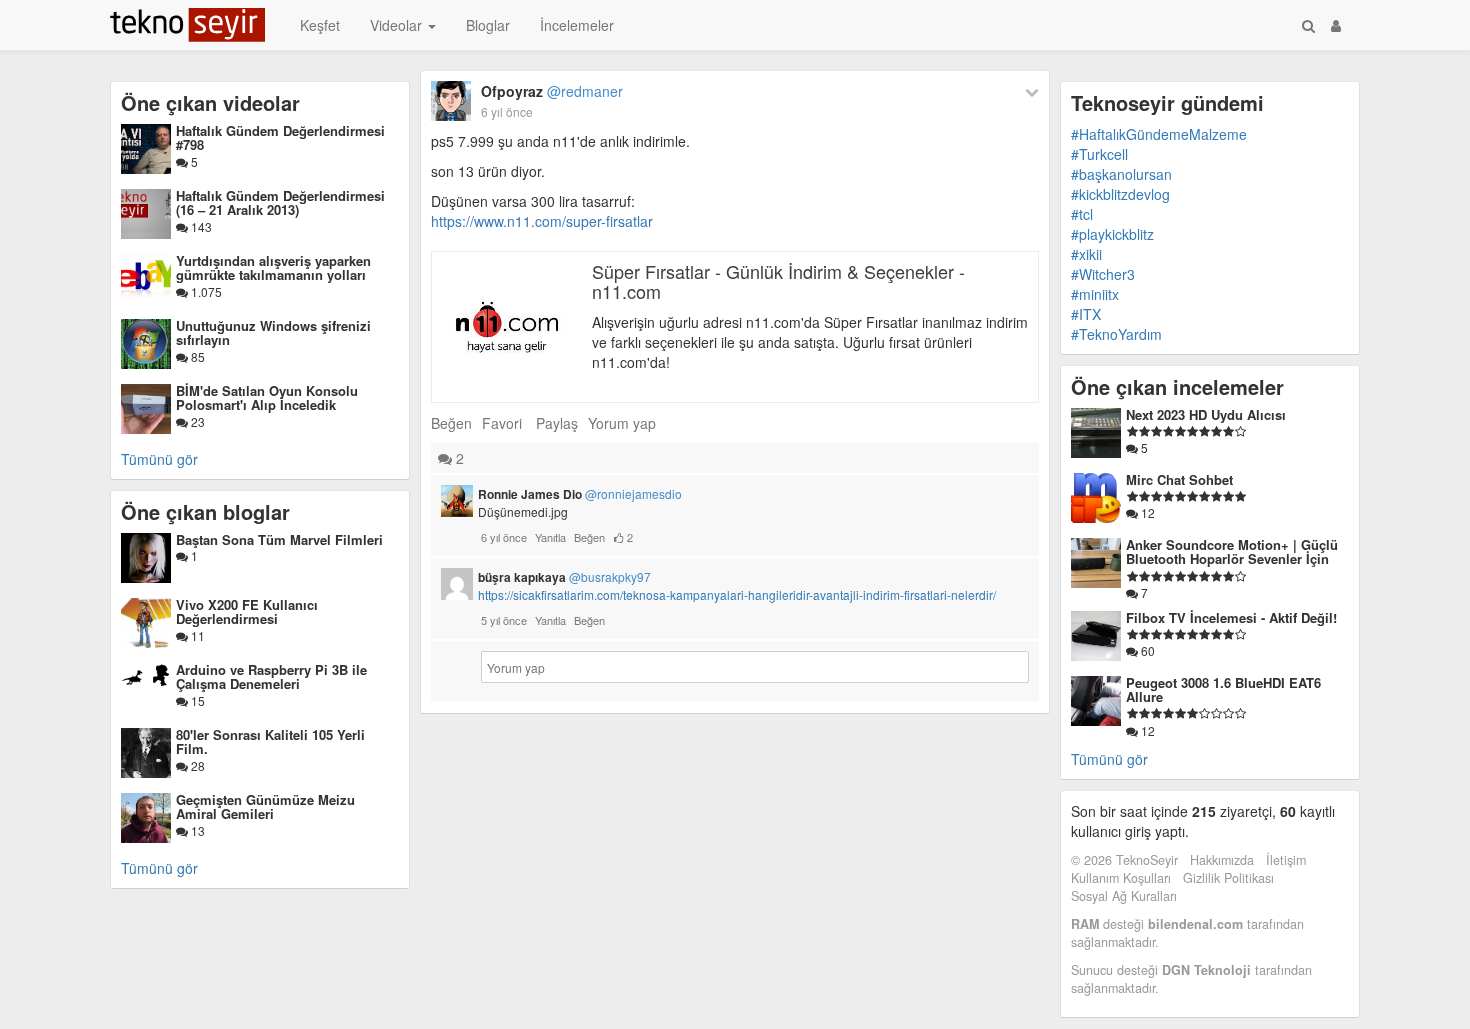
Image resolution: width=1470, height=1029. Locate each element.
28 (196, 765)
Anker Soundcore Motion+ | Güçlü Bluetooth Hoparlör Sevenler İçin (1232, 551)
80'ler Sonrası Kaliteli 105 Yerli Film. (270, 741)
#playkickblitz (1112, 234)
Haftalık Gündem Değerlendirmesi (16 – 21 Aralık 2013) (280, 202)
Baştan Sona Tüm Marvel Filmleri (279, 539)
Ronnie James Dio (580, 494)
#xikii (1086, 254)
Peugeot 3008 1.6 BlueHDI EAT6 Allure (1223, 689)
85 (196, 356)
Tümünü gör (159, 459)
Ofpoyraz (552, 91)
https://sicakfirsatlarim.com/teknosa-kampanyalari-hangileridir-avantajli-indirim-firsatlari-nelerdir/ (737, 594)
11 (196, 635)
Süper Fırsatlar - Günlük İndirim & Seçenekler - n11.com (778, 281)
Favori (502, 423)
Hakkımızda (1222, 860)
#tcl (1082, 214)
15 (196, 700)
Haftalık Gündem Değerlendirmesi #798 (280, 137)
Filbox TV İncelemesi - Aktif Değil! (1231, 617)
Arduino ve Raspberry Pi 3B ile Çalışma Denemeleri (271, 676)
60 (1146, 650)
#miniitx (1095, 294)
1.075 (205, 291)
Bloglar (488, 25)
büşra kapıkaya (564, 577)
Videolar (398, 25)
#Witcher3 (1103, 274)
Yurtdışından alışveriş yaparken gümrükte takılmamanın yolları (273, 267)
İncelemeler (577, 25)
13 (196, 830)
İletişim (1286, 860)
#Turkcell (1099, 154)
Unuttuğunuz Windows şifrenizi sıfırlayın (273, 332)
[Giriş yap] (1336, 25)
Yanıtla (550, 537)
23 (196, 421)
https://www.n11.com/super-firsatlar (542, 221)
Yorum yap (622, 423)
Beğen (451, 423)
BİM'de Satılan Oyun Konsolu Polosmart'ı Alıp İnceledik (267, 397)
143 (200, 226)
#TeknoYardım (1116, 334)
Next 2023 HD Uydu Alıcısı (1206, 414)
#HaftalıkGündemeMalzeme (1159, 134)
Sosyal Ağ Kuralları (1124, 896)
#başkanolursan (1121, 174)
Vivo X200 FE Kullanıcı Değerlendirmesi (247, 611)
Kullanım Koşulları (1121, 878)
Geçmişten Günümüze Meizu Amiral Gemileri (265, 806)
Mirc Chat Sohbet (1179, 479)
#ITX (1086, 314)
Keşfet (320, 25)
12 (1146, 512)
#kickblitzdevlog (1120, 194)
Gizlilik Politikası (1228, 878)
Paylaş (557, 423)
